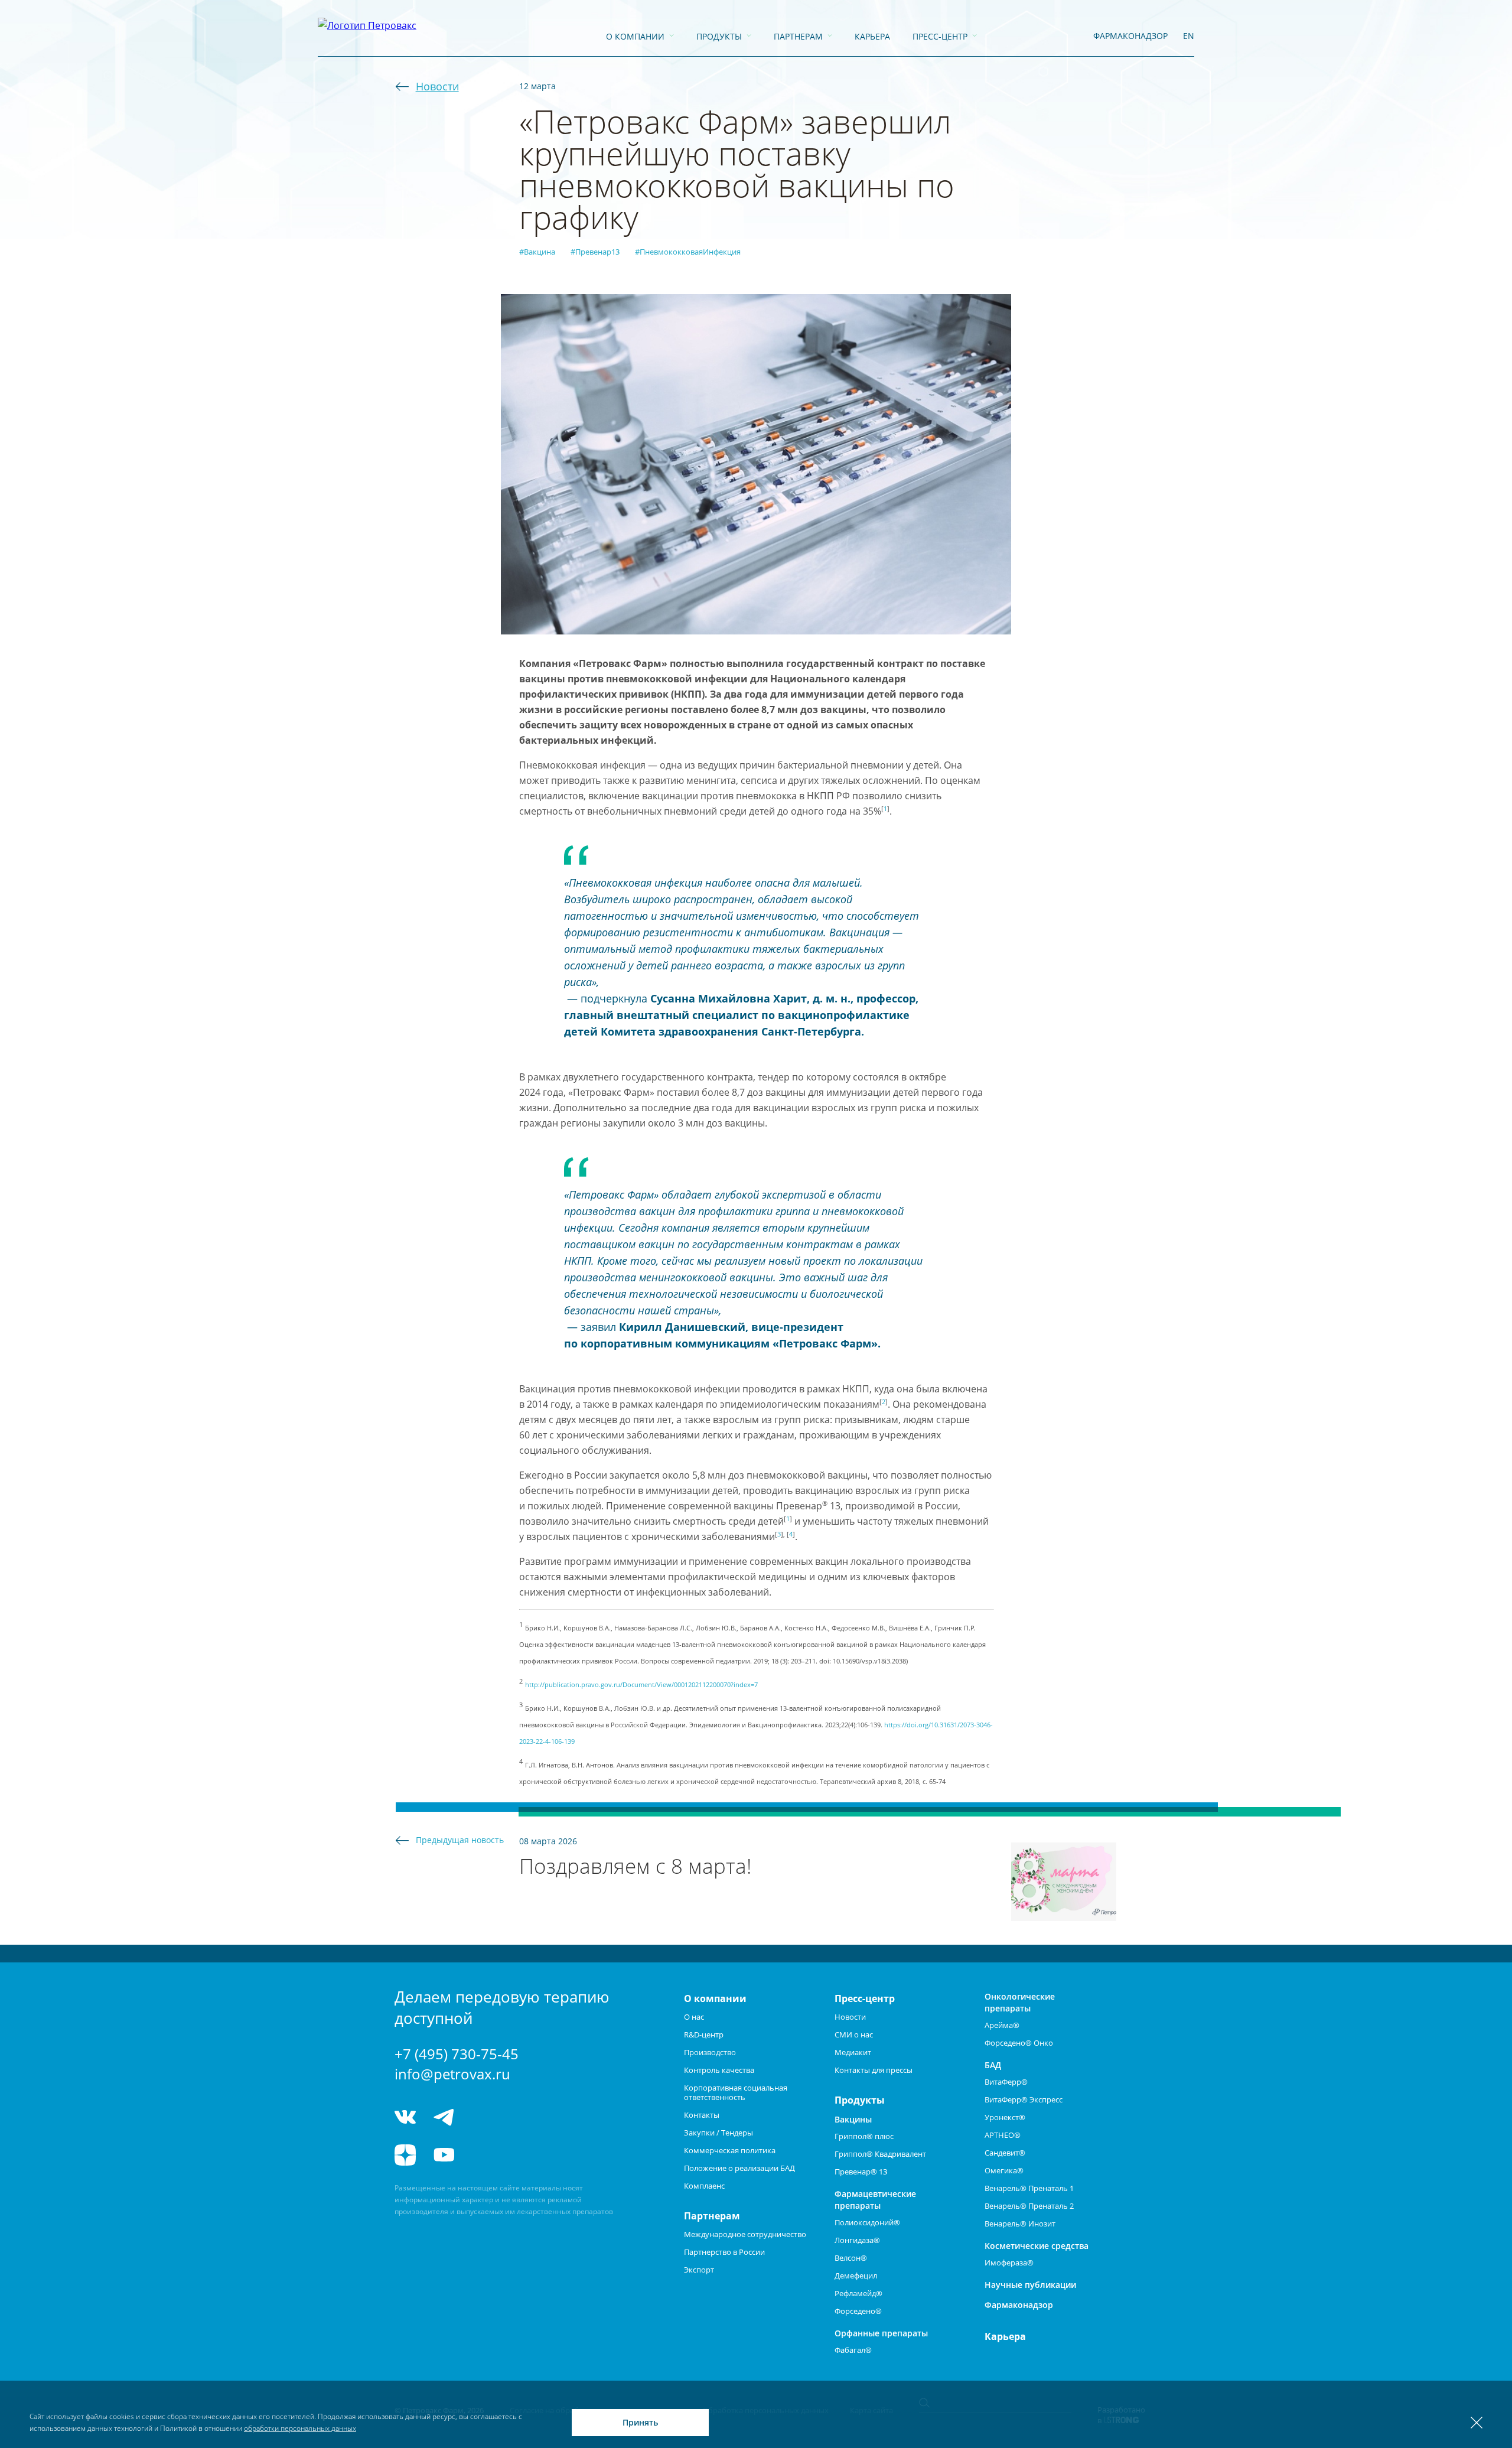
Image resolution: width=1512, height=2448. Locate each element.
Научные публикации (1030, 2285)
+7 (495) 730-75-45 (457, 2054)
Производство (710, 2052)
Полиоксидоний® (867, 2222)
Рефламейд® (858, 2293)
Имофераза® (1009, 2263)
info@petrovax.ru (452, 2074)
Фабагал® (853, 2350)
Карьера (872, 36)
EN (1189, 36)
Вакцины (853, 2119)
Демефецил (856, 2276)
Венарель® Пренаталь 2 (1029, 2206)
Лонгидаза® (857, 2240)
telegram (444, 2117)
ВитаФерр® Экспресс (1024, 2099)
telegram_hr (488, 2117)
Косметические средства (1037, 2246)
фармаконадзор (1130, 36)
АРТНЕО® (1003, 2135)
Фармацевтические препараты (875, 2200)
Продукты (719, 36)
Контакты (702, 2115)
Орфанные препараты (881, 2333)
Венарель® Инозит (1020, 2224)
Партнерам (798, 36)
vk (405, 2117)
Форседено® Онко (1019, 2043)
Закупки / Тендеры (718, 2133)
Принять (640, 2422)
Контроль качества (719, 2070)
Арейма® (1002, 2025)
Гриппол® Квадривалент (880, 2154)
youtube (444, 2155)
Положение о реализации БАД (739, 2168)
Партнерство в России (724, 2252)
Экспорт (699, 2270)
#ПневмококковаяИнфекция (688, 252)
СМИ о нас (854, 2034)
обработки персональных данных (300, 2428)
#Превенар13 (595, 252)
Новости (437, 86)
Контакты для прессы (874, 2070)
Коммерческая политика (730, 2150)
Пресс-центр (940, 36)
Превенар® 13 (861, 2172)
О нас (694, 2017)
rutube (488, 2155)
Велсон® (851, 2258)
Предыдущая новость (460, 1840)
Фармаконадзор (1019, 2305)
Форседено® (858, 2311)
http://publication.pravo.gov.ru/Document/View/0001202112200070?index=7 (641, 1685)
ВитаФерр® (1006, 2082)
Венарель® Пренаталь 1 (1029, 2188)
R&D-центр (704, 2034)
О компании (635, 36)
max (532, 2117)
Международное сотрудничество (745, 2234)
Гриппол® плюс (864, 2136)
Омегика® (1004, 2170)
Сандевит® (1005, 2153)
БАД (993, 2065)
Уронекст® (1005, 2117)
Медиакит (853, 2052)
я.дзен (405, 2155)
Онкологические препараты (1020, 2002)
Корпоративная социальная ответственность (736, 2092)
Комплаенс (704, 2186)
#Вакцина (537, 252)
